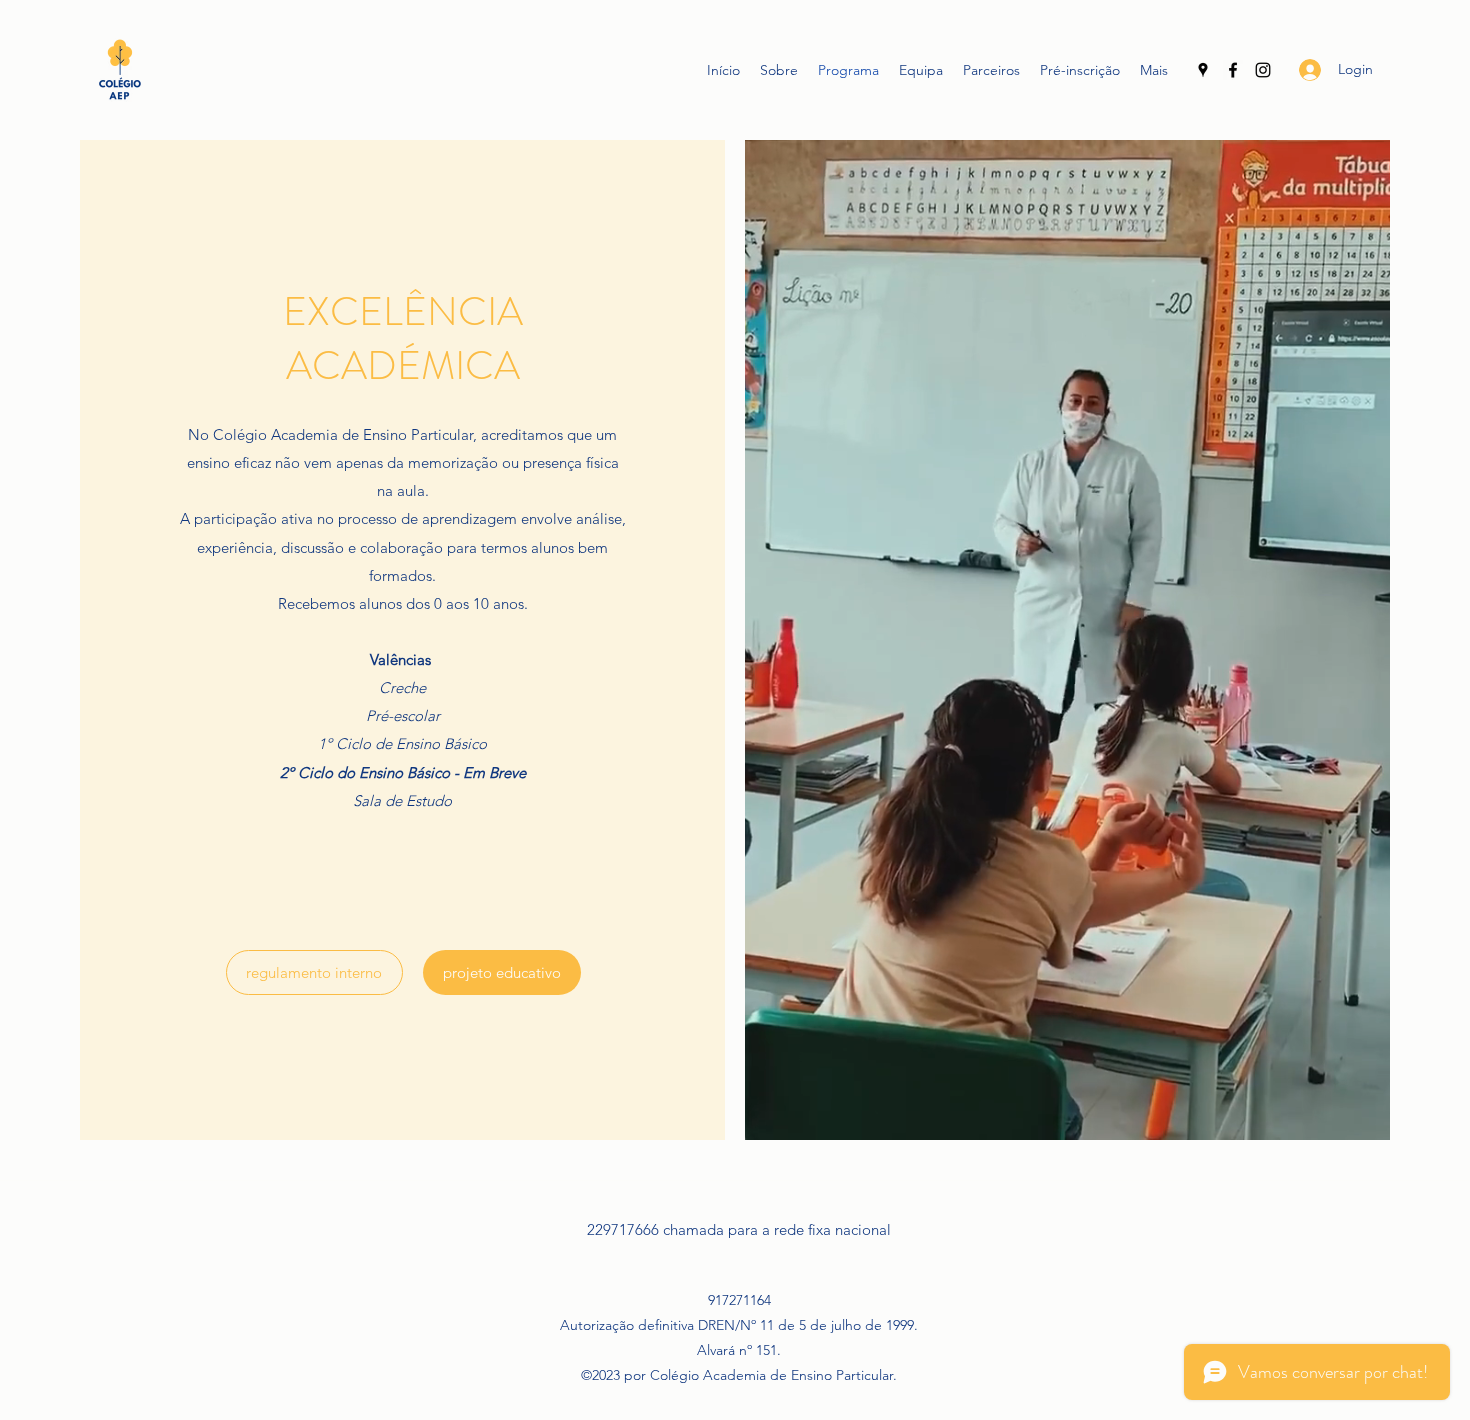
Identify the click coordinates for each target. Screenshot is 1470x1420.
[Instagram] (1263, 70)
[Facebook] (1233, 70)
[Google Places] (1203, 70)
